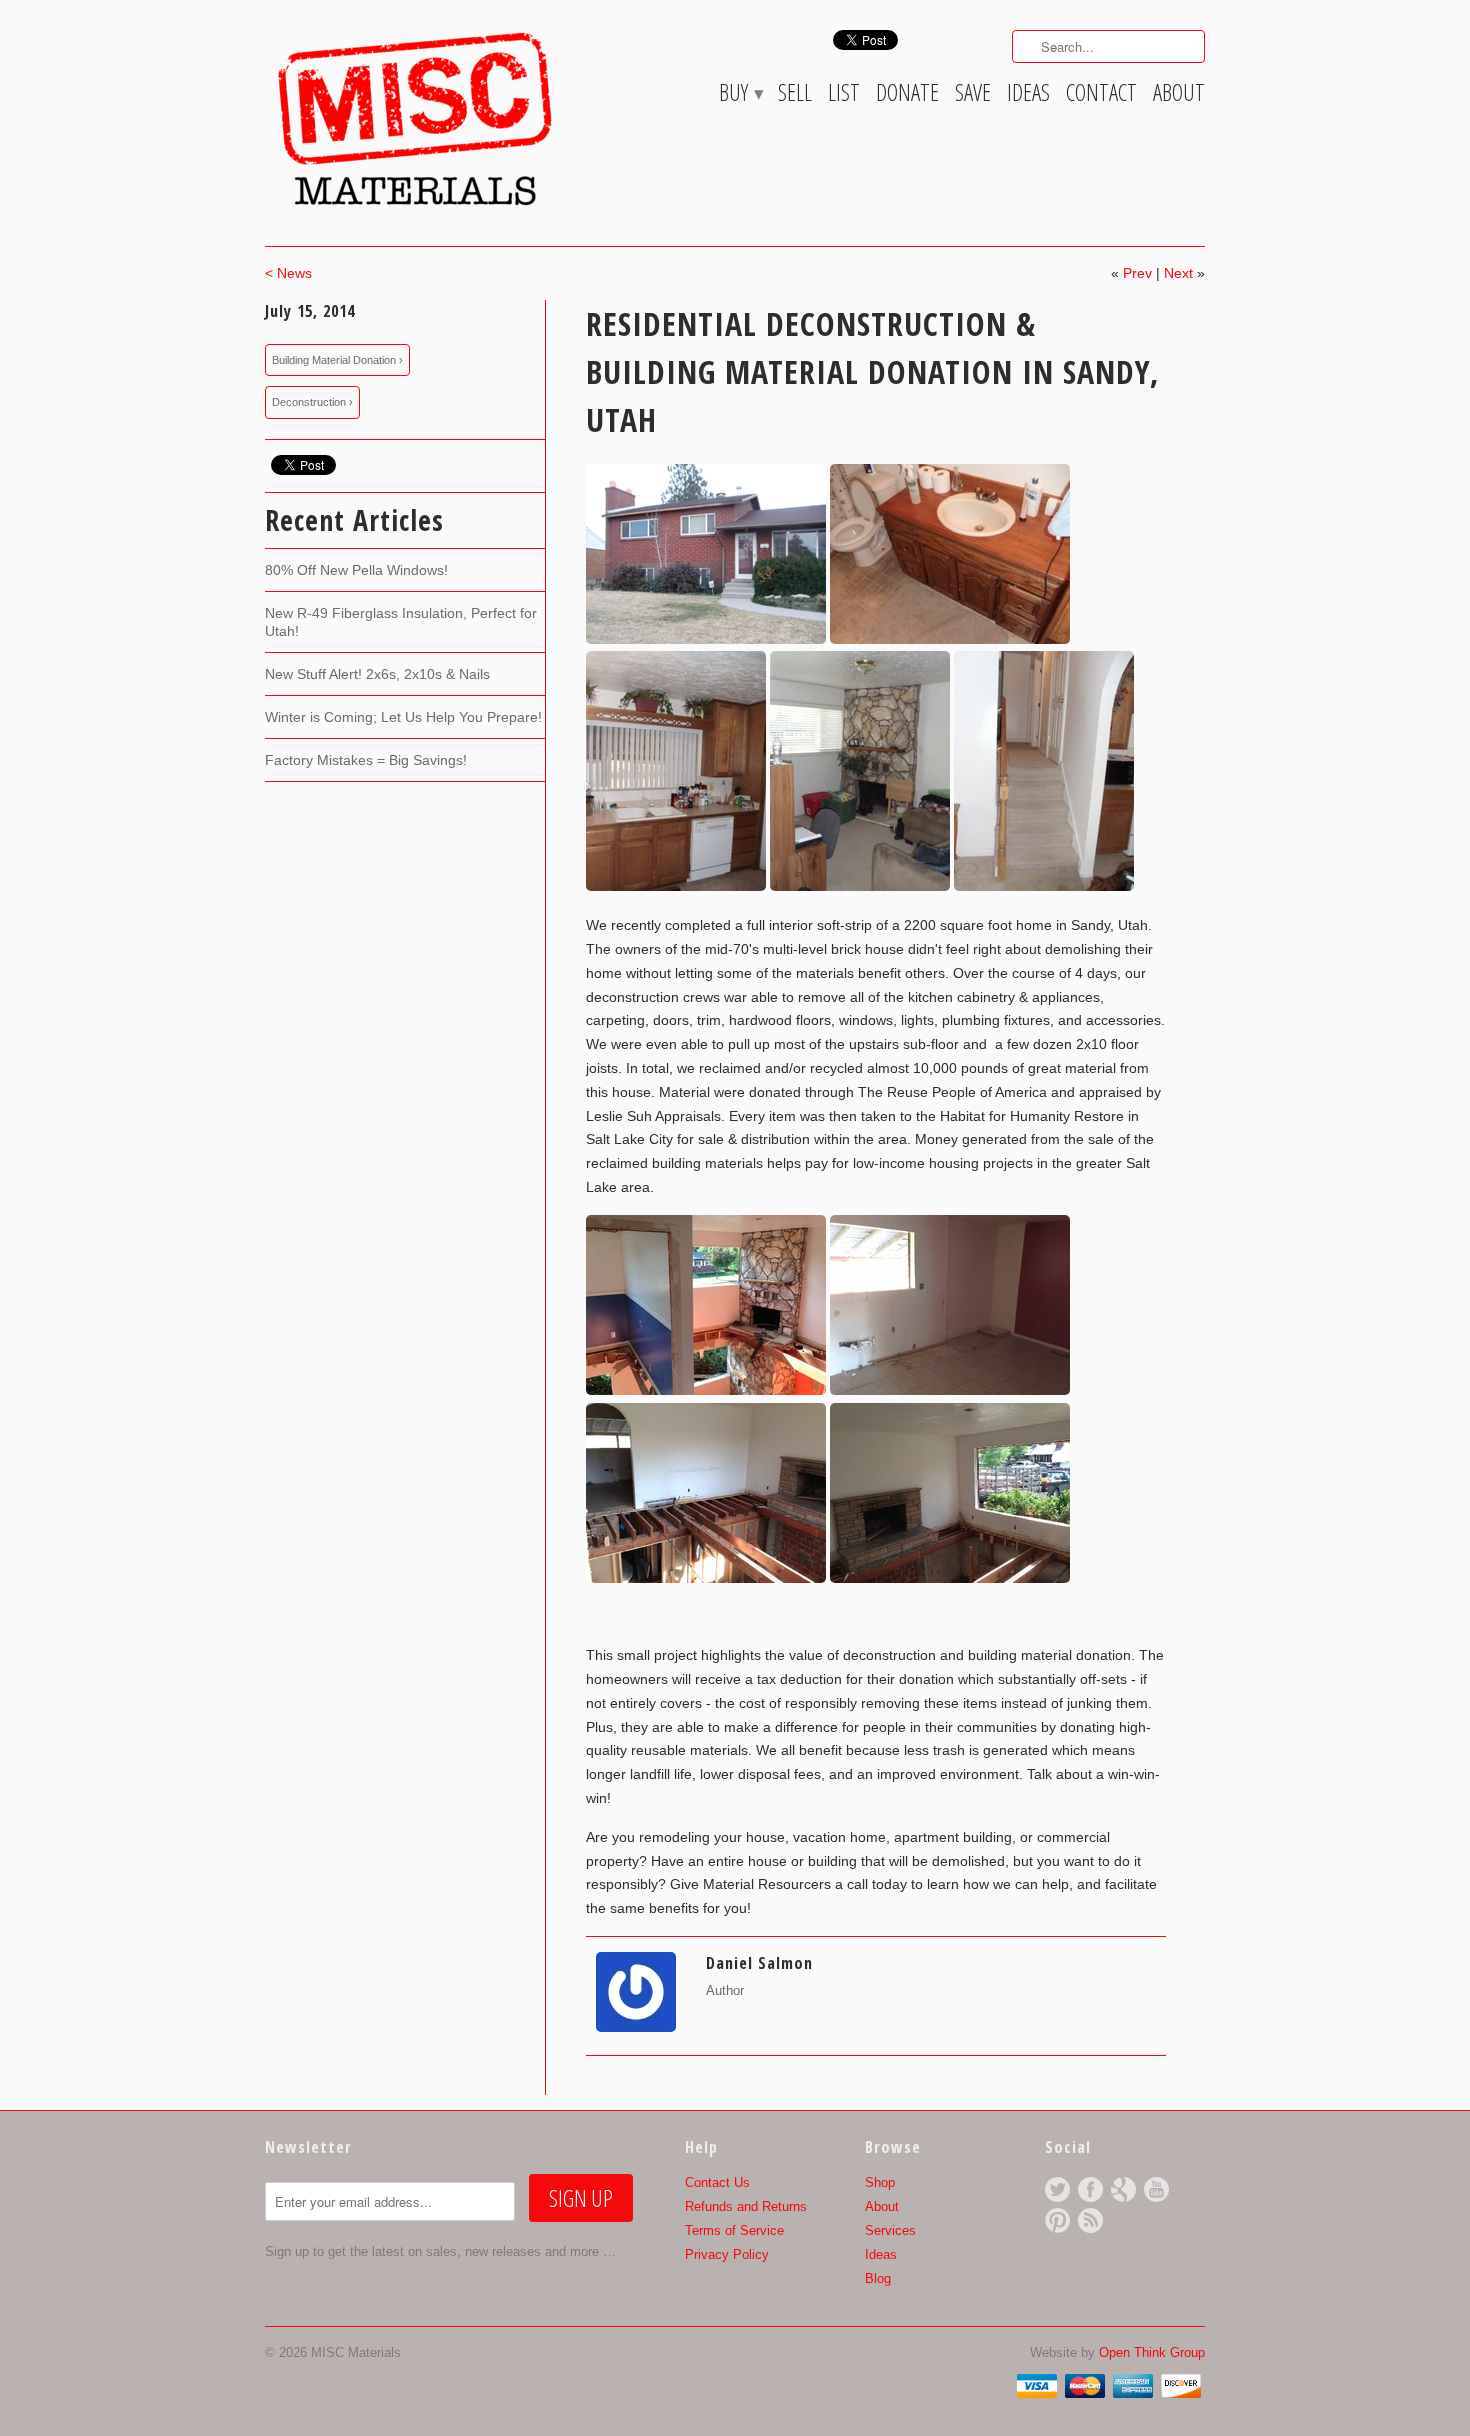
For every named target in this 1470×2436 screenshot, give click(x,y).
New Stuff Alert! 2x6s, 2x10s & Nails (377, 674)
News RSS (1090, 2220)
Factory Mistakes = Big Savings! (366, 760)
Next (1178, 273)
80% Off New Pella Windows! (356, 570)
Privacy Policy (727, 2254)
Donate (907, 95)
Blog (878, 2278)
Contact (1101, 95)
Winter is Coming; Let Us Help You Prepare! (403, 717)
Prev (1137, 273)
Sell (795, 95)
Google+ (1123, 2189)
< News (288, 273)
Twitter (1057, 2189)
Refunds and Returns (746, 2206)
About (1179, 95)
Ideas (1028, 95)
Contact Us (717, 2182)
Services (890, 2230)
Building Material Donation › (337, 360)
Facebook (1090, 2189)
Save (973, 95)
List (844, 95)
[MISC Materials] (415, 118)
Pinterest (1057, 2220)
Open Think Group (1152, 2352)
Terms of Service (734, 2230)
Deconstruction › (312, 402)
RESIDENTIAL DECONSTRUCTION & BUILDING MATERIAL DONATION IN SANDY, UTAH (873, 371)
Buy (740, 95)
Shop (880, 2182)
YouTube (1156, 2189)
